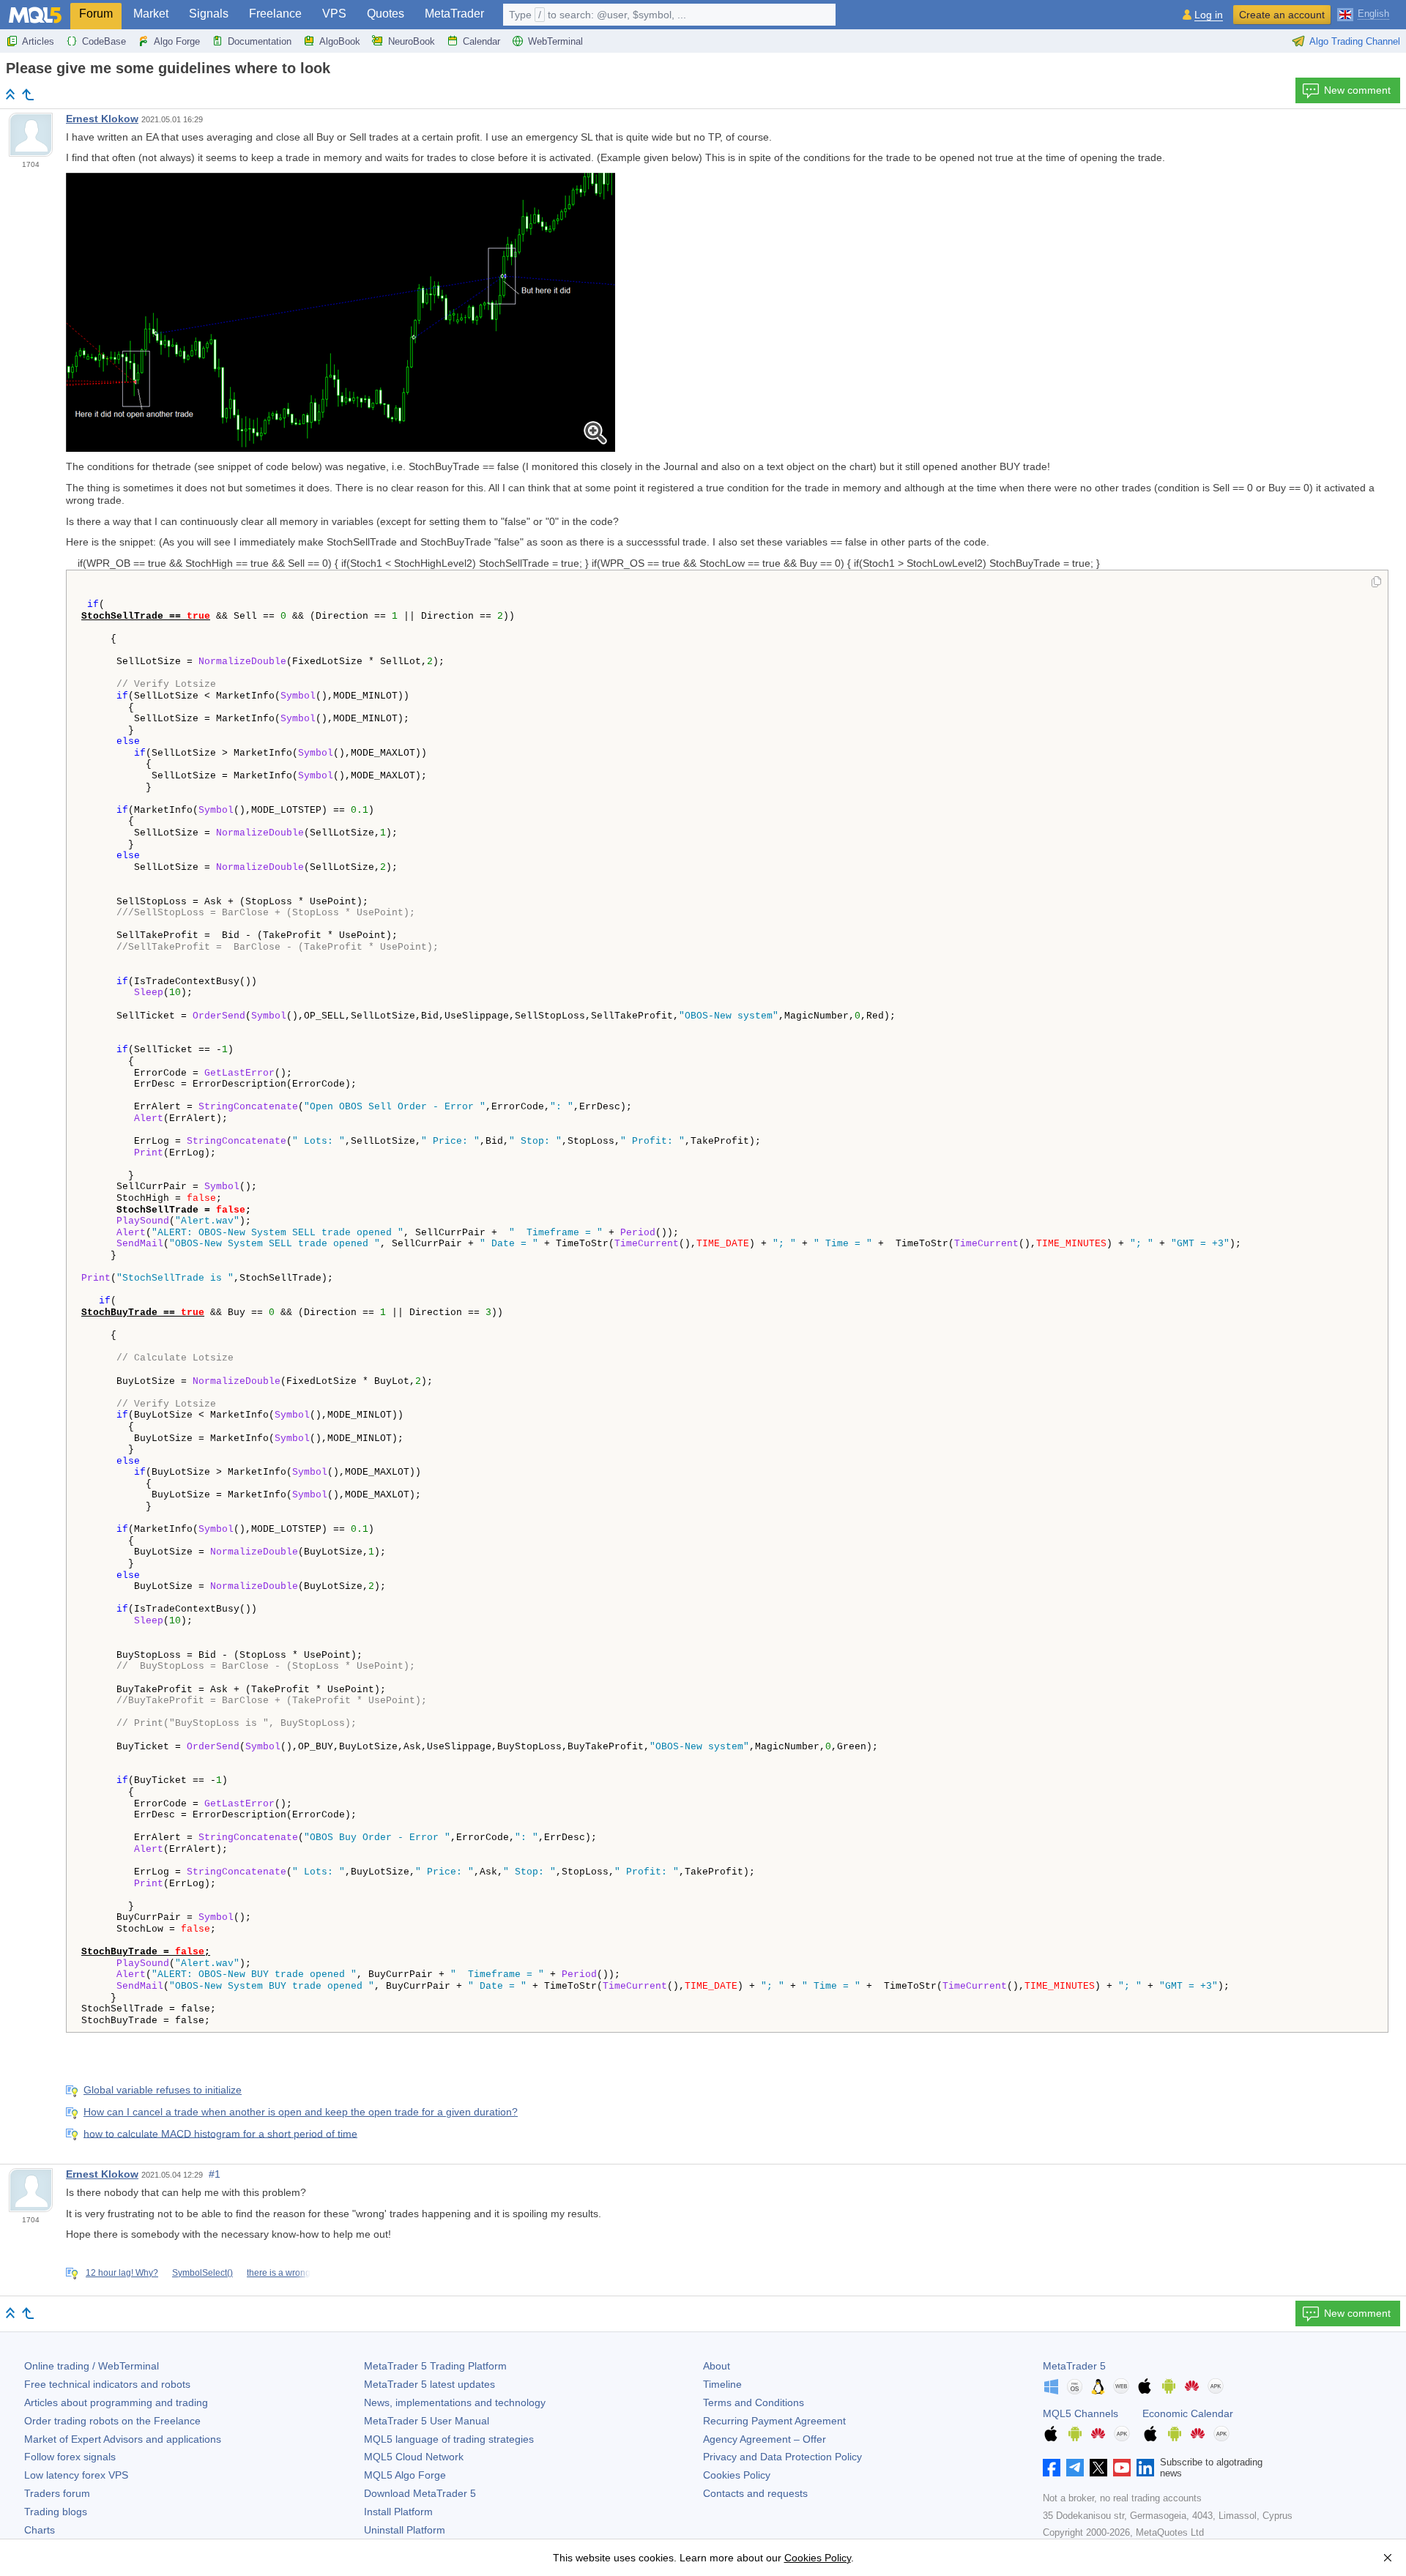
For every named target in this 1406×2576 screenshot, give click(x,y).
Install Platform (398, 2512)
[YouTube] (1122, 2468)
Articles (38, 41)
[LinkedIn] (1145, 2468)
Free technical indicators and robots (107, 2384)
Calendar (481, 41)
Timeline (722, 2384)
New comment (1357, 90)
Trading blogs (56, 2512)
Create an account (1282, 15)
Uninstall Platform (405, 2530)
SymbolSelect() (202, 2273)
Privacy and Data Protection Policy (782, 2457)
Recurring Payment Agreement (774, 2421)
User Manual (427, 2421)
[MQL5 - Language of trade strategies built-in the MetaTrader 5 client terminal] (35, 15)
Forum (96, 14)
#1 (215, 2174)
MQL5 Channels (1080, 2413)
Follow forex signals (70, 2457)
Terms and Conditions (754, 2402)
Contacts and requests (755, 2493)
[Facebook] (1052, 2468)
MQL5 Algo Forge (405, 2475)
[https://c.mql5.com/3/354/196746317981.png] (341, 311)
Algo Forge (177, 41)
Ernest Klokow (102, 119)
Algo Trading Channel (1355, 41)
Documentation (260, 41)
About (717, 2366)
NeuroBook (412, 41)
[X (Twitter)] (1098, 2468)
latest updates (429, 2384)
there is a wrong (279, 2273)
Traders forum (57, 2493)
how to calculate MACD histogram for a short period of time (220, 2133)
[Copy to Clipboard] (1376, 583)
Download (420, 2493)
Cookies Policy (737, 2475)
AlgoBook (340, 41)
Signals (209, 14)
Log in (1209, 15)
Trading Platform (435, 2366)
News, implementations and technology (455, 2402)
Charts (40, 2530)
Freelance (275, 14)
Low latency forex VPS (76, 2475)
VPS (334, 14)
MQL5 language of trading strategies (449, 2439)
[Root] (10, 94)
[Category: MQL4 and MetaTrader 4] (28, 94)
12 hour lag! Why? (122, 2273)
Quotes (386, 14)
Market (151, 14)
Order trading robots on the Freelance (112, 2421)
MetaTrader (454, 14)
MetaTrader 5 (1074, 2366)
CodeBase (104, 41)
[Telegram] (1075, 2468)
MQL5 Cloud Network (414, 2457)
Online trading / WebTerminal (92, 2366)
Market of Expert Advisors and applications (123, 2439)
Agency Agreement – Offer (765, 2439)
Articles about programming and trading (116, 2402)
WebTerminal (555, 41)
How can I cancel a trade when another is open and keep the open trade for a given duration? (301, 2112)
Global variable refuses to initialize (163, 2090)
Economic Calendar (1188, 2413)
